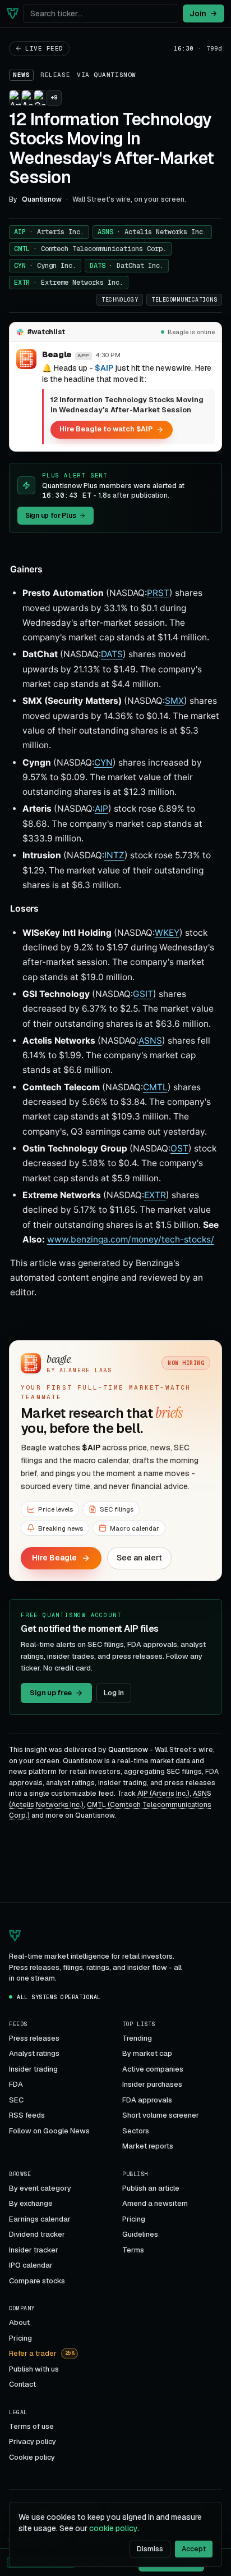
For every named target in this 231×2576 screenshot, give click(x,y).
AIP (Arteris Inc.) (163, 1794)
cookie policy (113, 2528)
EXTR (69, 283)
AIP (49, 232)
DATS (127, 266)
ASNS (152, 232)
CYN (45, 266)
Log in (114, 1693)
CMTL (90, 249)
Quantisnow (115, 75)
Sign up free (51, 1693)
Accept (194, 2549)
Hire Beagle (54, 1558)
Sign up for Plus (50, 516)
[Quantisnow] (13, 13)
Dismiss (150, 2549)
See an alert (139, 1558)
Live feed (44, 48)
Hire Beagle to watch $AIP (106, 429)
